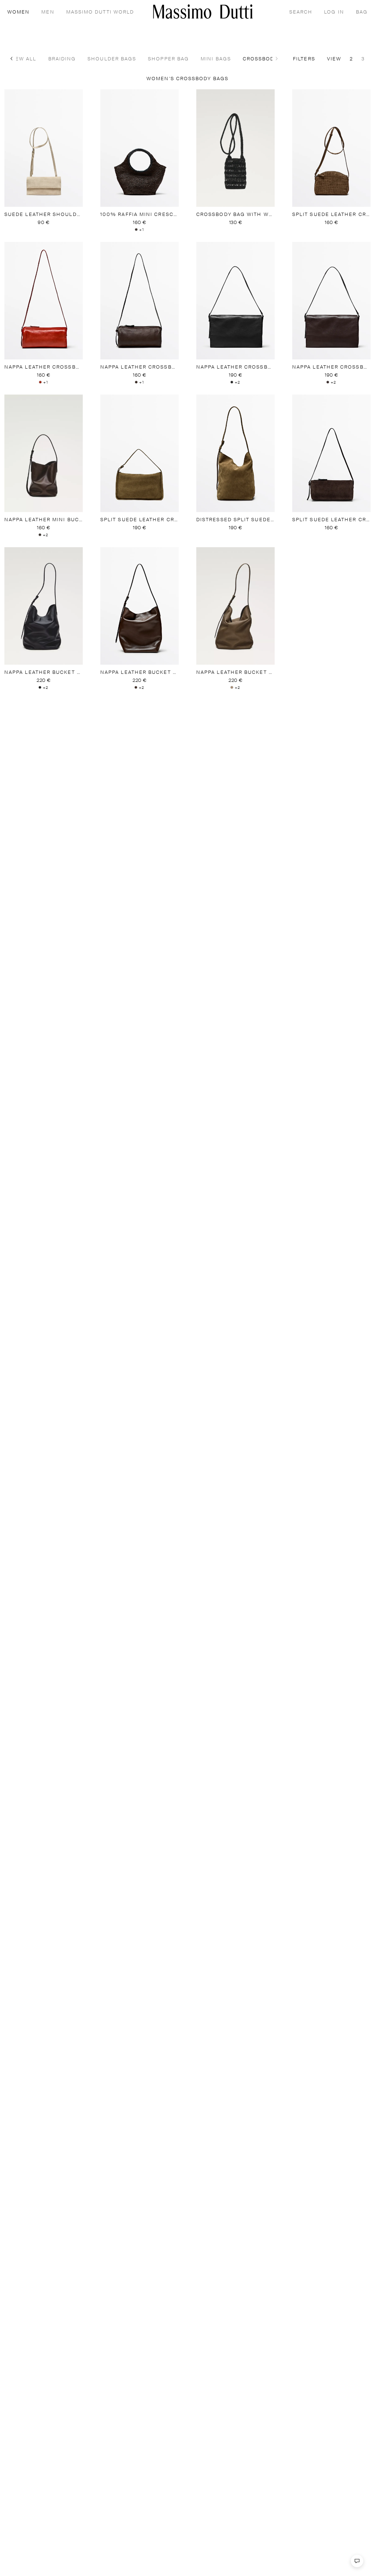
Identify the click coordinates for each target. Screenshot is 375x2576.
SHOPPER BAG (149, 59)
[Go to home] (203, 12)
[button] (12, 59)
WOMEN (18, 12)
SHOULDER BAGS (93, 59)
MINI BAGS (197, 59)
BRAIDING (43, 59)
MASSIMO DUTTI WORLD (100, 12)
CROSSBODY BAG (248, 59)
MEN (48, 12)
